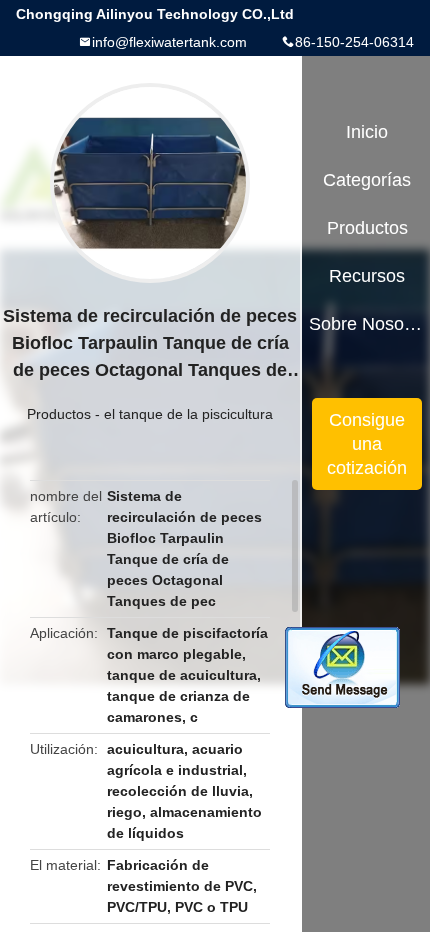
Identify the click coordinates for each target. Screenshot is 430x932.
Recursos (367, 276)
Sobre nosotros (367, 324)
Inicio (367, 132)
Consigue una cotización (367, 444)
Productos (59, 414)
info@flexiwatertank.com (169, 42)
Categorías (367, 180)
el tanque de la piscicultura (188, 414)
